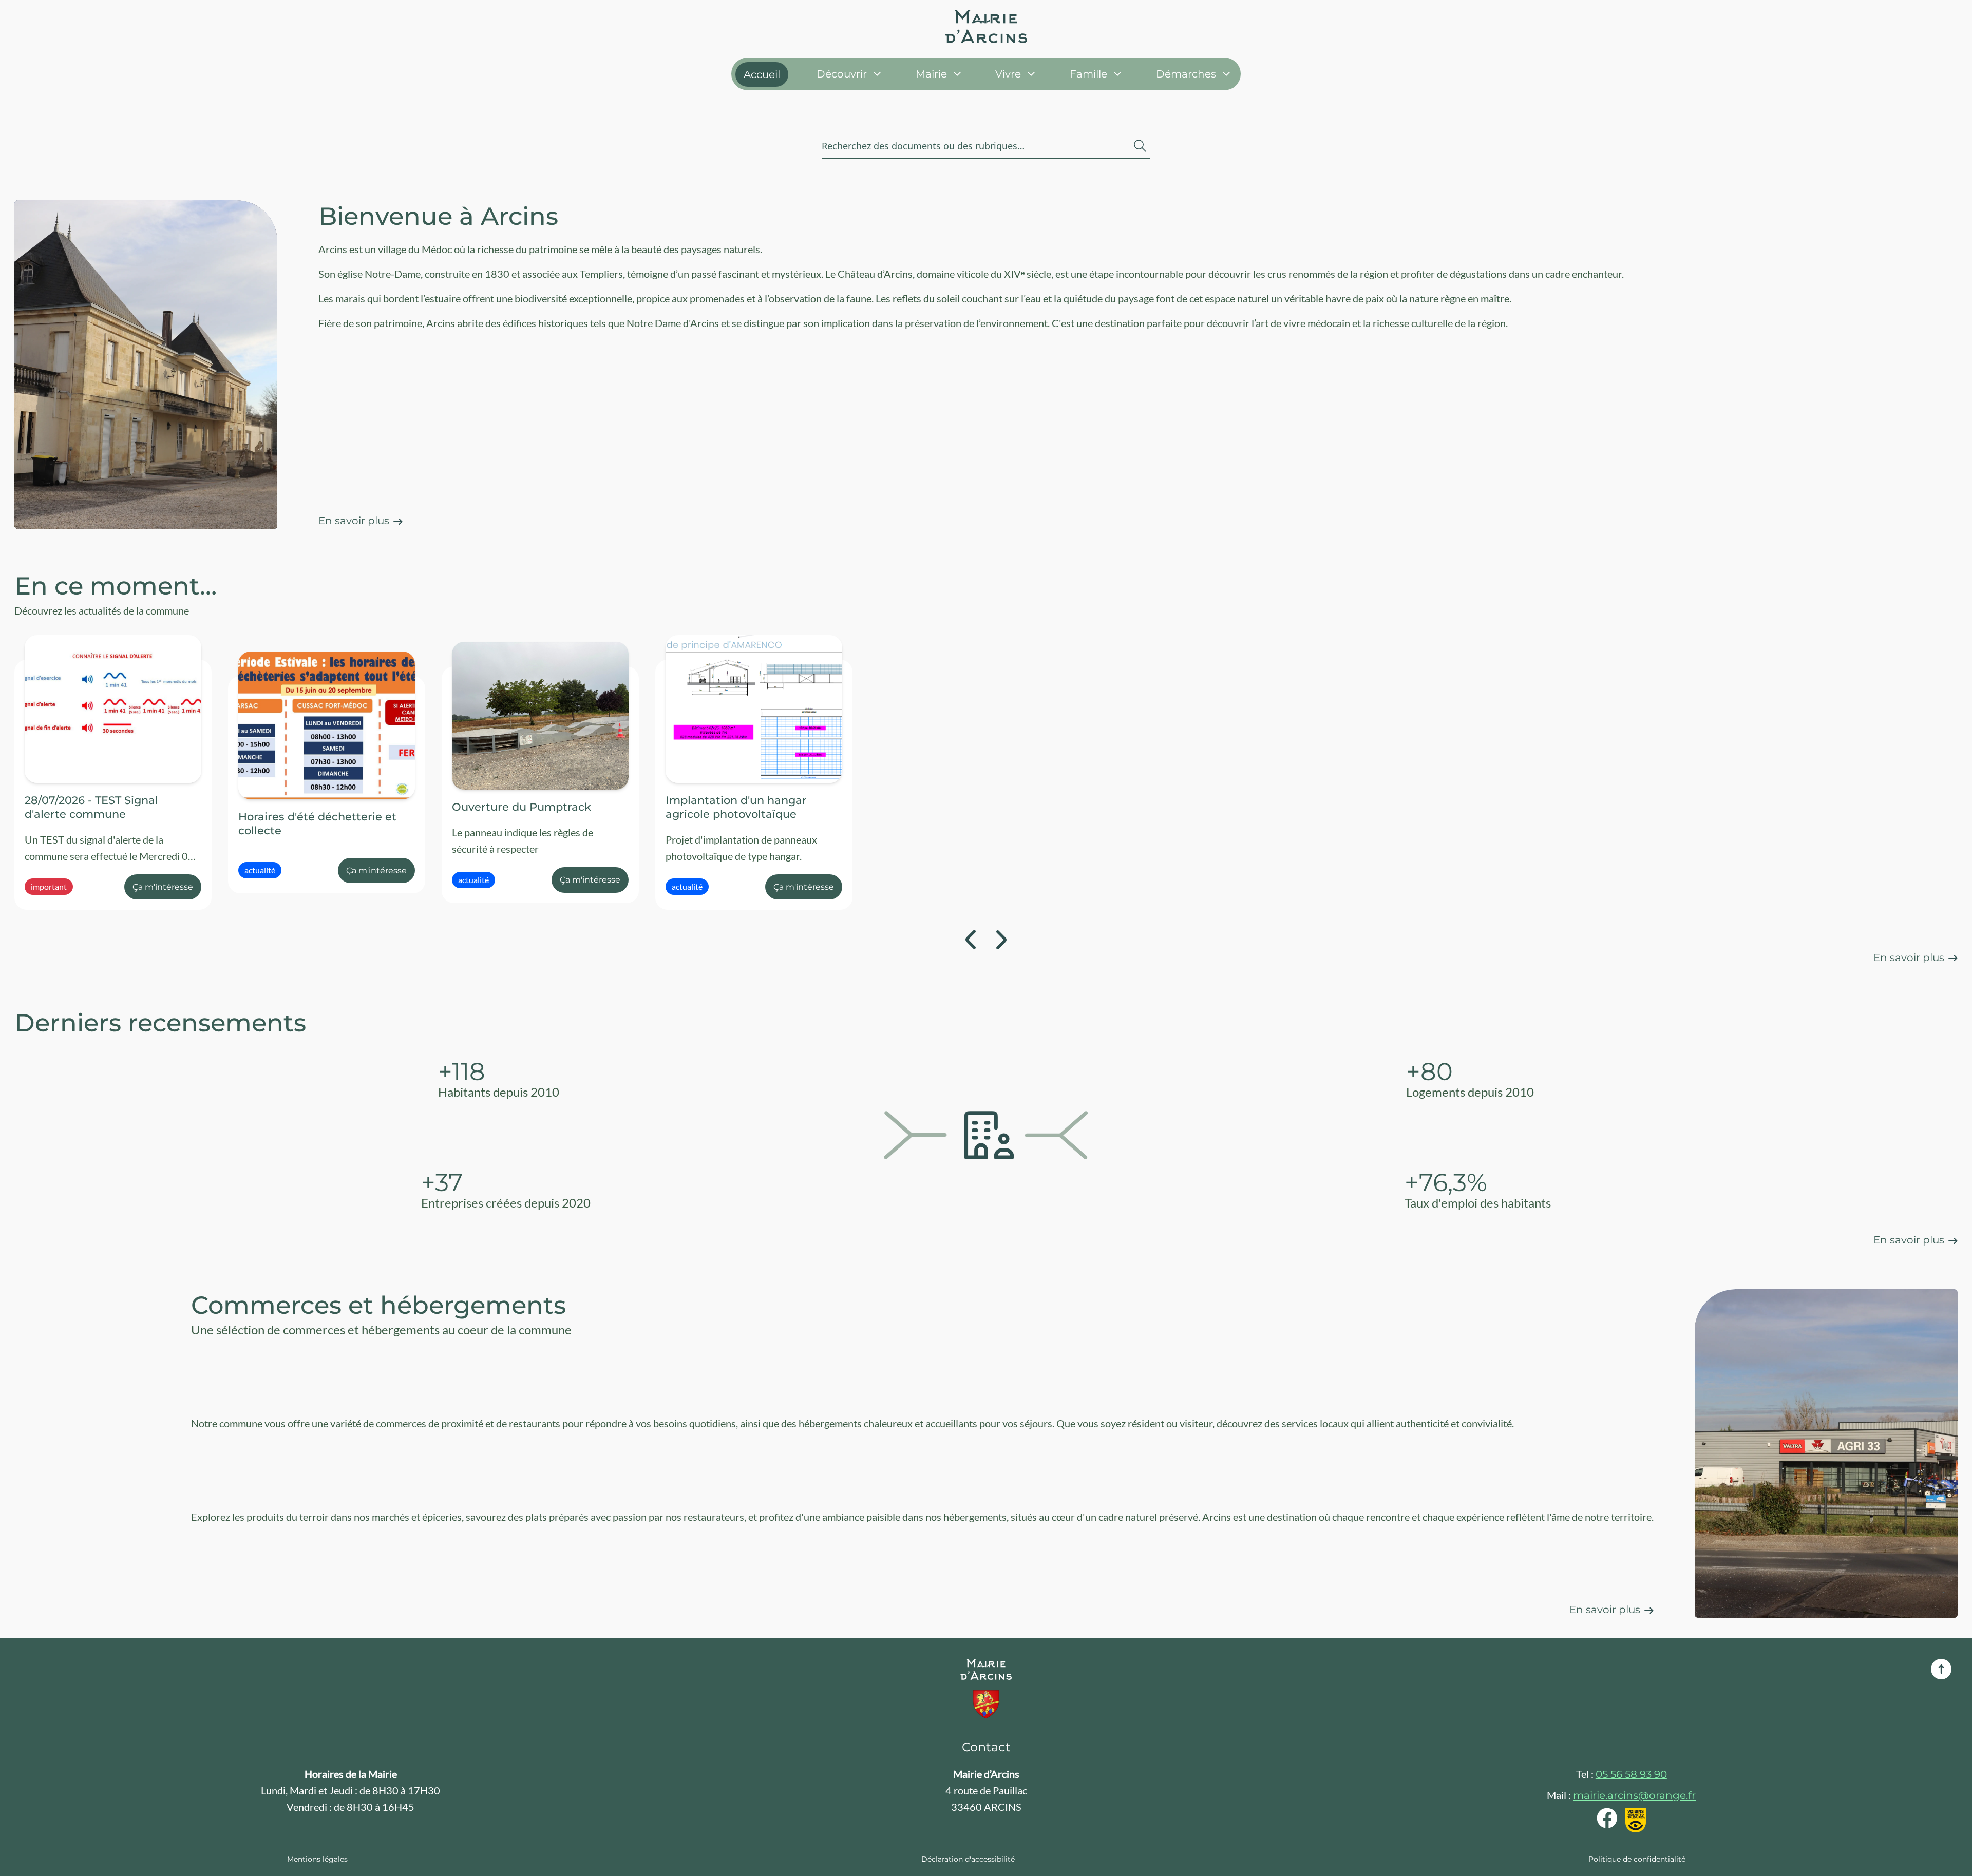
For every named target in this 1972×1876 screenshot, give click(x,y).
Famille (1088, 74)
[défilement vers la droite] (1001, 940)
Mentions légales (317, 1859)
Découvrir (842, 74)
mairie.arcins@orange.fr (1634, 1795)
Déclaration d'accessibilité (968, 1859)
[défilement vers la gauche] (971, 940)
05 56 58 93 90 (1631, 1774)
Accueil (762, 74)
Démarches (1186, 74)
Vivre (1008, 74)
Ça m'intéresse (163, 887)
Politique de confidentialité (1637, 1859)
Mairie (931, 74)
